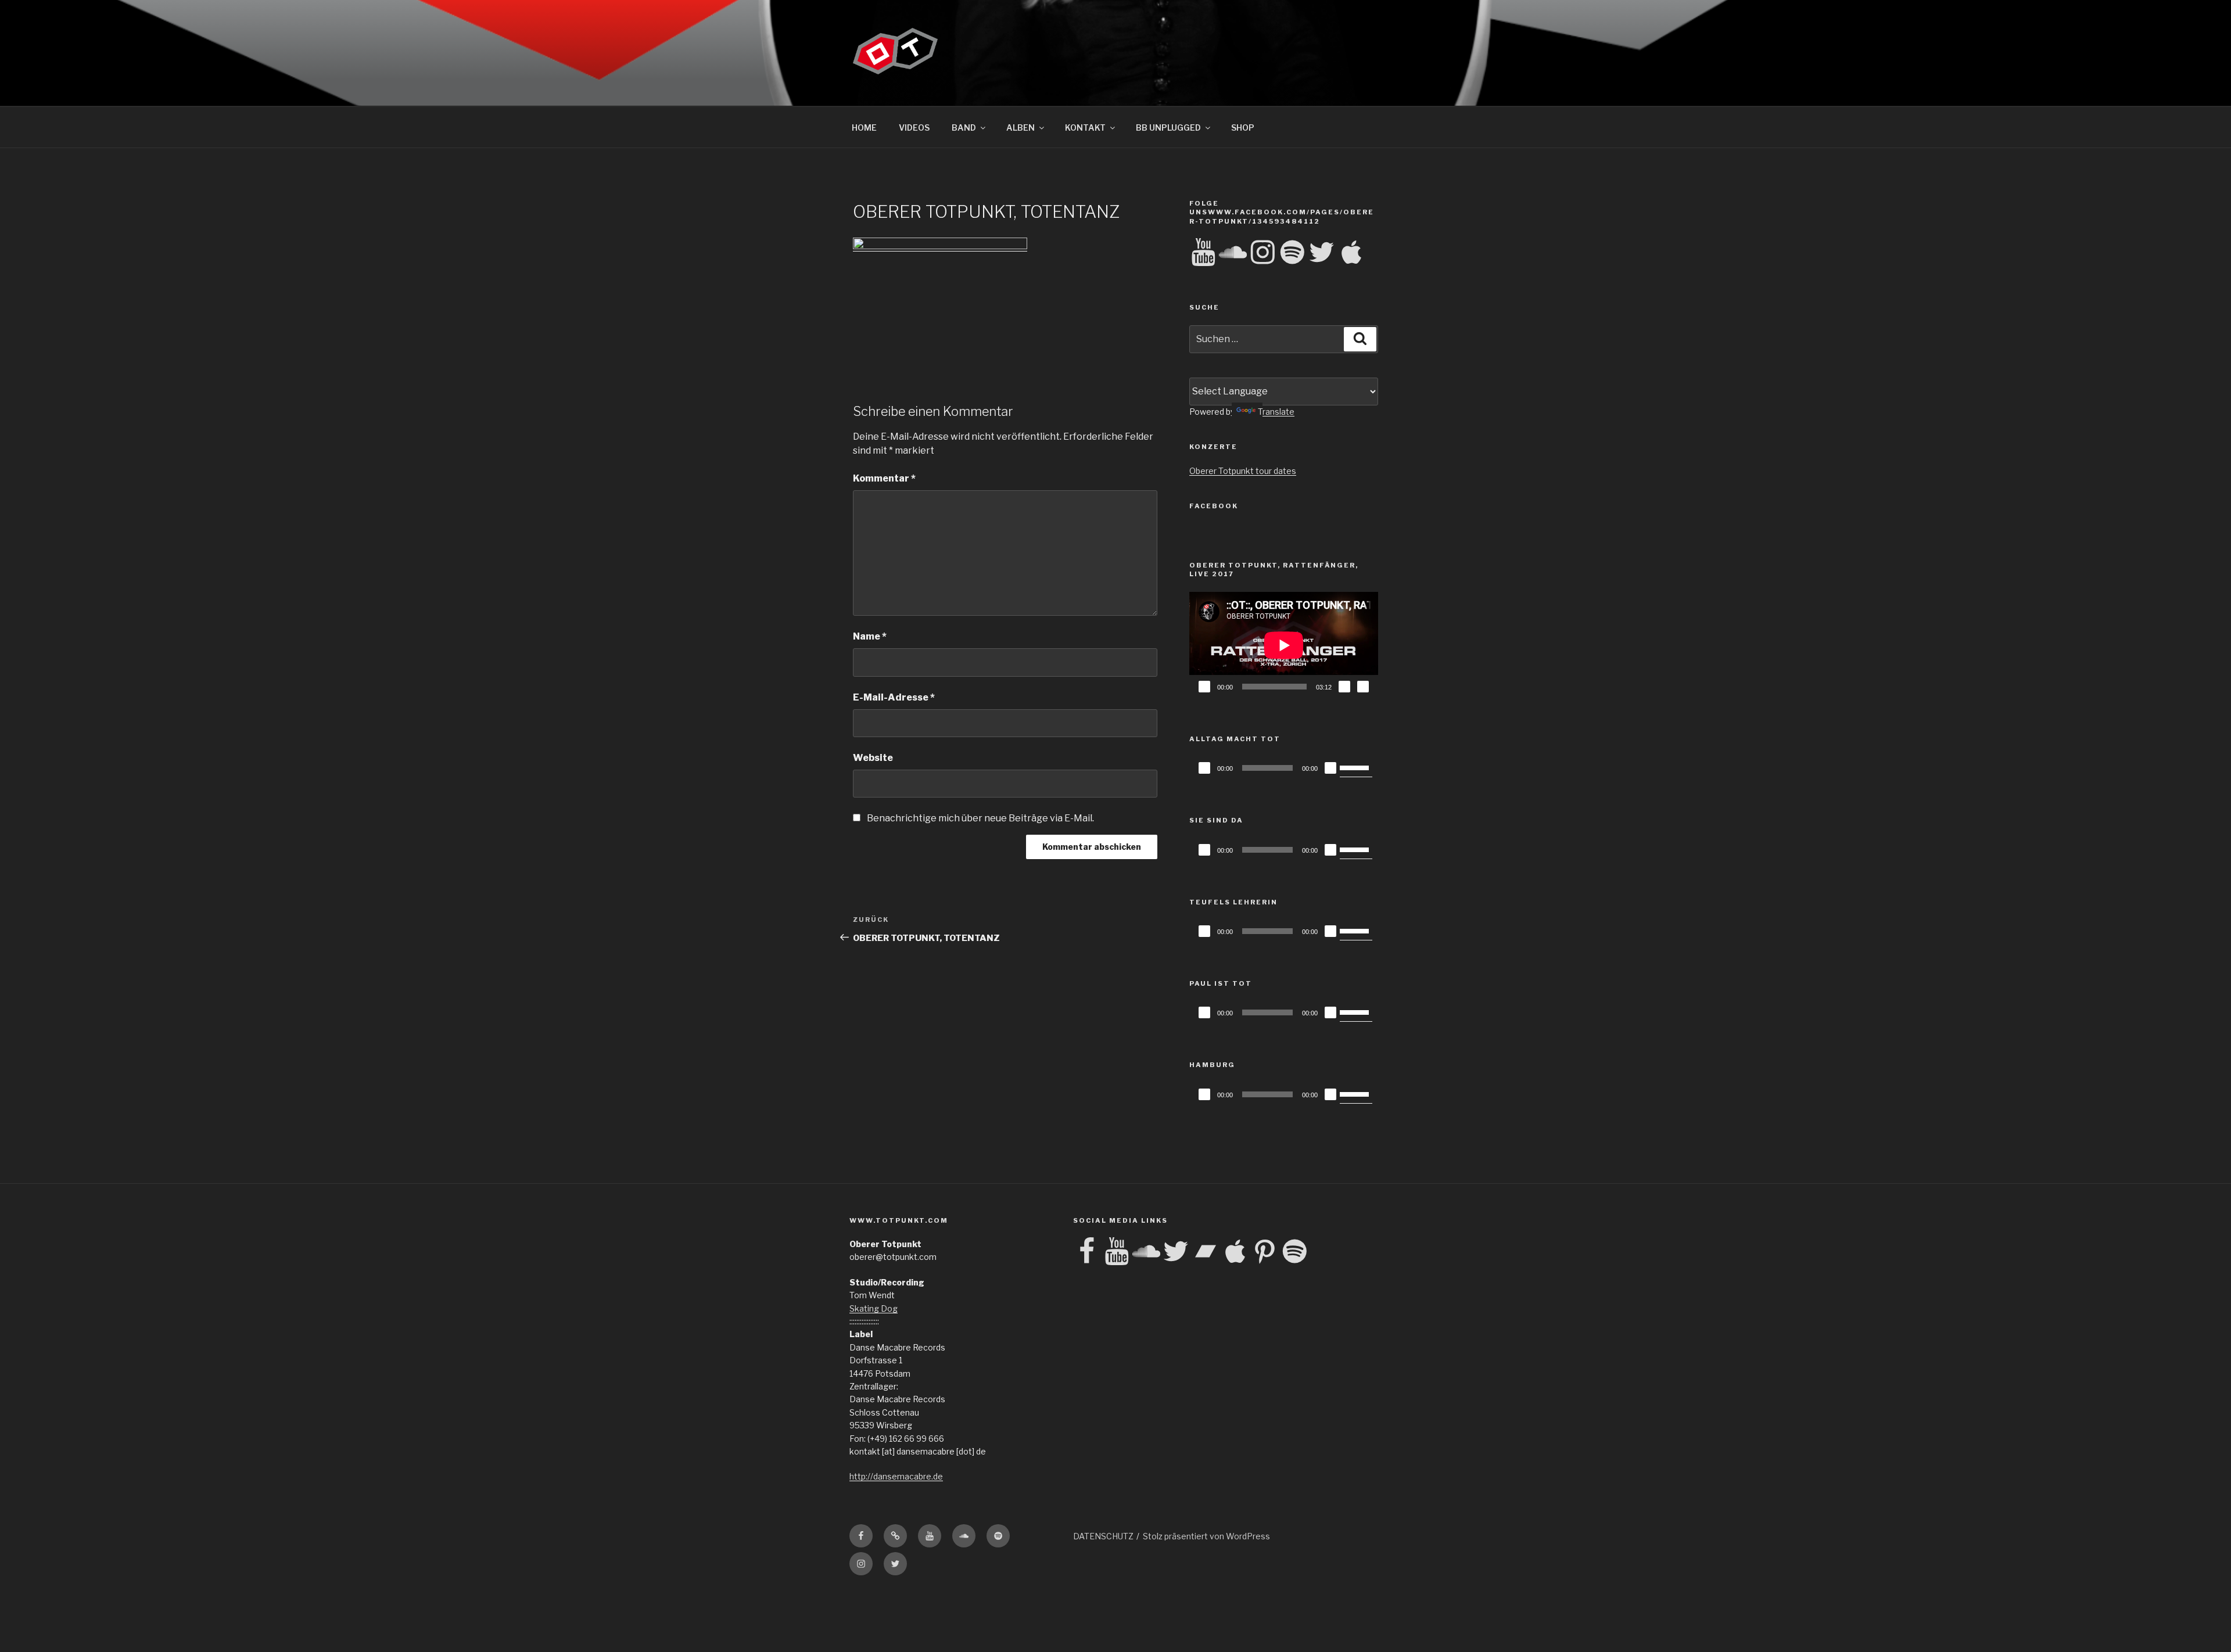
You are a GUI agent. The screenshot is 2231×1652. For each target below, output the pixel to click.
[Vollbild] (1363, 687)
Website (873, 758)
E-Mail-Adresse (894, 697)
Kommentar (884, 478)
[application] (1284, 645)
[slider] (1356, 767)
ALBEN (1021, 128)
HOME (864, 128)
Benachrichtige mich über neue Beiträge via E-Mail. (980, 818)
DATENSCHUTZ (1103, 1536)
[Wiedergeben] (1204, 687)
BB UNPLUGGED (1168, 128)
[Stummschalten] (1344, 687)
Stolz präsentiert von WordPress (1206, 1536)
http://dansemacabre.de (896, 1476)
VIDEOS (914, 128)
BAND (964, 128)
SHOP (1243, 128)
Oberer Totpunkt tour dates (1243, 471)
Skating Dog (874, 1308)
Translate (1276, 412)
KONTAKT (1085, 128)
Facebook (1214, 506)
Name (870, 636)
